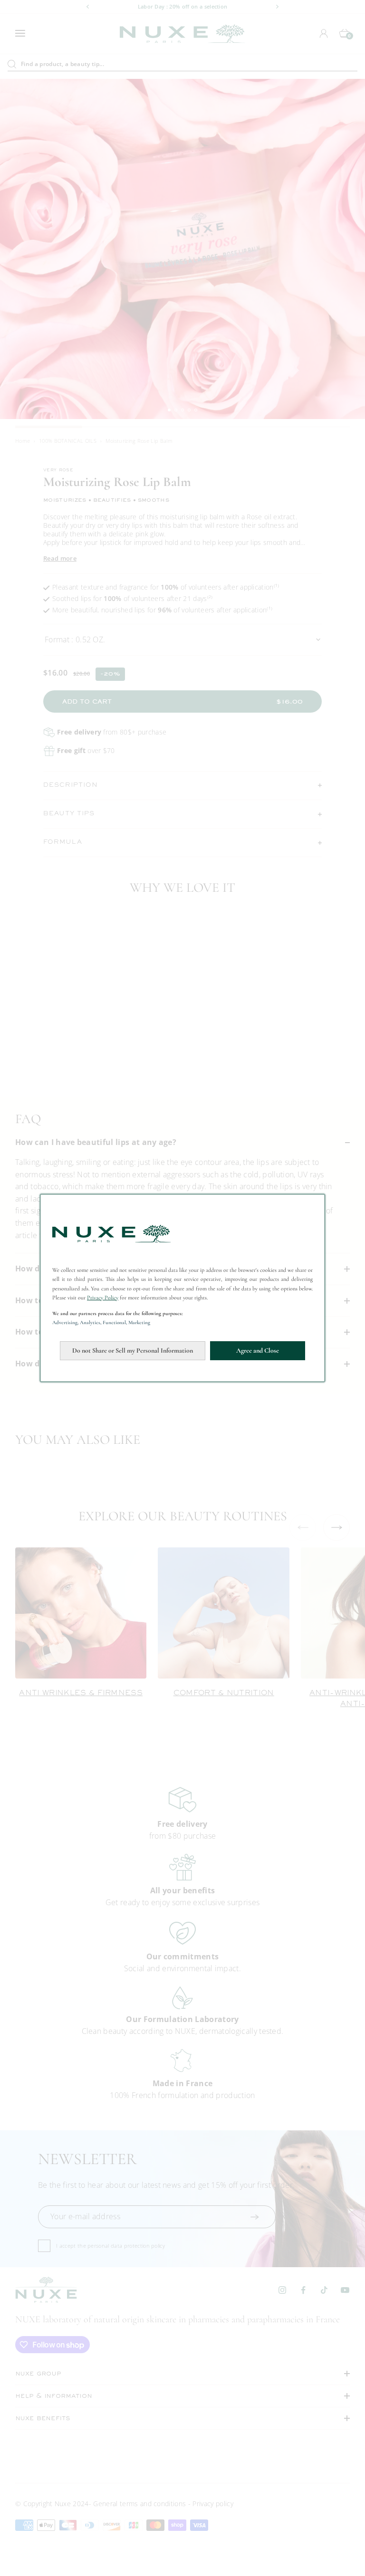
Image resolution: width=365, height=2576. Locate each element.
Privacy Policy (103, 1298)
